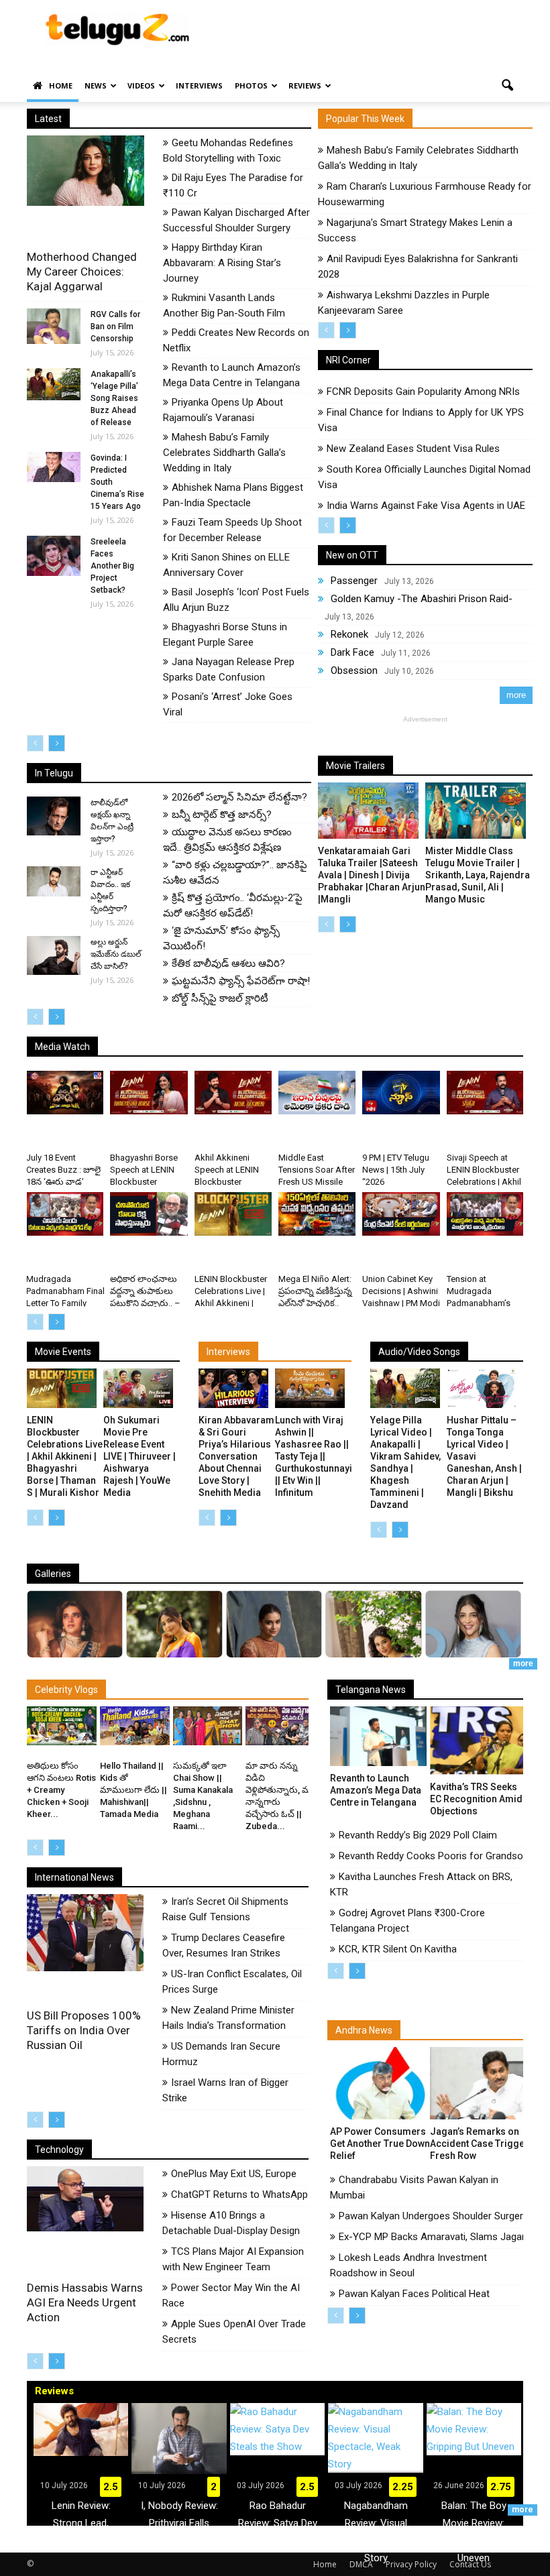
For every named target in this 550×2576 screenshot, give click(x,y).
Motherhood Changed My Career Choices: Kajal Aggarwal (82, 272)
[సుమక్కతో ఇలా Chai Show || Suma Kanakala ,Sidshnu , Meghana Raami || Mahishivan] (208, 1726)
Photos (251, 85)
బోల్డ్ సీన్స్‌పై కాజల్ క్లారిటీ (220, 998)
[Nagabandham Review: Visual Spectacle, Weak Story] (375, 2438)
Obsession (354, 670)
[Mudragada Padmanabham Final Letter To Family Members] (65, 1214)
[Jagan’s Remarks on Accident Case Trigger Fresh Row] (478, 2083)
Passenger (354, 581)
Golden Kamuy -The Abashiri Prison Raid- (422, 599)
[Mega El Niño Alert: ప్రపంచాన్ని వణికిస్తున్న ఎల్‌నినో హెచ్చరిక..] (317, 1214)
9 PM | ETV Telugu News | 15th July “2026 (396, 1170)
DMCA (361, 2564)
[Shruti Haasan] (473, 1650)
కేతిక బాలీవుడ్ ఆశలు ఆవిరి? (228, 963)
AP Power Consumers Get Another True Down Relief (380, 2144)
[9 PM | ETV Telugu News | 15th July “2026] (401, 1093)
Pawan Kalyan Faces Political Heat (414, 2294)
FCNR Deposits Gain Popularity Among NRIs (423, 392)
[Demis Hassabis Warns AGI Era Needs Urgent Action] (85, 2199)
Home (61, 85)
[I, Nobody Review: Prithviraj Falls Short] (179, 2439)
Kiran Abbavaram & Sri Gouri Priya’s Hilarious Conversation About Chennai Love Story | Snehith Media (236, 1456)
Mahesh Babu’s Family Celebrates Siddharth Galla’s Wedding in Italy (224, 453)
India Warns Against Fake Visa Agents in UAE (426, 506)
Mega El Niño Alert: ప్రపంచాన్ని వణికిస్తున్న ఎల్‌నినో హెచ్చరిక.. (315, 1291)
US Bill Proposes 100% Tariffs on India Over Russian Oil (84, 2030)
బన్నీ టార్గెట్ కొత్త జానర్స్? (222, 815)
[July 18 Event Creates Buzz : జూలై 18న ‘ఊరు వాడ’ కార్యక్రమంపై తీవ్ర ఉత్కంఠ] (65, 1093)
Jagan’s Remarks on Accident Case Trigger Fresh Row (479, 2144)
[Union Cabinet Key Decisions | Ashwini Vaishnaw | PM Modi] (401, 1214)
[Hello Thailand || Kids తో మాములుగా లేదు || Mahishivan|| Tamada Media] (135, 1726)
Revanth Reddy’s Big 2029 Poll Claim (418, 1835)
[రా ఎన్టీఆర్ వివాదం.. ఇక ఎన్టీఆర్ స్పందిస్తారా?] (54, 881)
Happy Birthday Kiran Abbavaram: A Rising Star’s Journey (222, 263)
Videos (141, 85)
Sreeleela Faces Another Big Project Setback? (112, 566)
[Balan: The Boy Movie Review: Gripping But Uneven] (474, 2429)
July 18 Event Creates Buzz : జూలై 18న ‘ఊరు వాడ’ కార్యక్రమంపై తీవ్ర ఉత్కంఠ (63, 1182)
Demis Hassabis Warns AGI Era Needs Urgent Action (85, 2302)
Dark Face (352, 652)
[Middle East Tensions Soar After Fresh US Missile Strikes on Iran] (317, 1093)
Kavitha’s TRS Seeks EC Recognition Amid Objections (476, 1799)
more (516, 695)
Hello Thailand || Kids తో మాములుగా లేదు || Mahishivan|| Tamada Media (133, 1790)
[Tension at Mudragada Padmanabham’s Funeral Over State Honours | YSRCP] (485, 1214)
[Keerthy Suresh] (274, 1651)
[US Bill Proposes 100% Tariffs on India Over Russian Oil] (85, 1933)
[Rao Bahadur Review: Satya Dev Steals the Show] (277, 2429)
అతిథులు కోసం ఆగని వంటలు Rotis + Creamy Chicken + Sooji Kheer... (61, 1790)
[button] (507, 86)
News (96, 85)
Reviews (305, 85)
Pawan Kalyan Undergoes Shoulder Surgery (433, 2216)
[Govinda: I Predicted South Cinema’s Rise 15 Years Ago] (54, 467)
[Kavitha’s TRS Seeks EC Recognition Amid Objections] (478, 1741)
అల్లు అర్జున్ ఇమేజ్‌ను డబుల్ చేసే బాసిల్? (116, 954)
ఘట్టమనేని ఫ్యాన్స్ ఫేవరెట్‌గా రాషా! (241, 981)
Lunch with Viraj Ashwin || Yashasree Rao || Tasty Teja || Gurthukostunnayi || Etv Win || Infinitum (314, 1456)
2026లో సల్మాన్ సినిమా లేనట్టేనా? (239, 797)
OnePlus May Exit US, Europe (234, 2174)
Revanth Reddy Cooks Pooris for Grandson (434, 1856)
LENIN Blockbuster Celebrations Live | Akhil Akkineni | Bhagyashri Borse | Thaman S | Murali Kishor (65, 1456)
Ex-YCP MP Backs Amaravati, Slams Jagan (433, 2237)
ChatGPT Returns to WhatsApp (239, 2194)
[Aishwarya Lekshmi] (174, 1654)
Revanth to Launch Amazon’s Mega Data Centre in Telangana (376, 1790)
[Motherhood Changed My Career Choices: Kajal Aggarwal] (86, 171)
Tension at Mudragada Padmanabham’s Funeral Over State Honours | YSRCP (482, 1303)
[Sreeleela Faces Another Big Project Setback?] (54, 556)
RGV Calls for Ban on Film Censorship (115, 327)
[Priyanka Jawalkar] (373, 1654)
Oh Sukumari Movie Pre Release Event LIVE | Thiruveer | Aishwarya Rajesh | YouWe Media (140, 1456)
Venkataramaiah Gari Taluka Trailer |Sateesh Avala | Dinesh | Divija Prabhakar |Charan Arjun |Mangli (372, 875)
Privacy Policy (411, 2564)
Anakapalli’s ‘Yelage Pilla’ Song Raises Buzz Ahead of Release (114, 398)
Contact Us (470, 2564)
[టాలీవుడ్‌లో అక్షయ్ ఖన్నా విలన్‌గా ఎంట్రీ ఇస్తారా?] (54, 816)
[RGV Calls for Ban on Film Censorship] (54, 326)
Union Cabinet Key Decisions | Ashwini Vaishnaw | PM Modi (401, 1291)
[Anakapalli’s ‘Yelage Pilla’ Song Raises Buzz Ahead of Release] (54, 384)
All (244, 752)
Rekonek (349, 634)
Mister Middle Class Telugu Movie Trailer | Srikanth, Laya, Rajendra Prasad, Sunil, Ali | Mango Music (478, 875)
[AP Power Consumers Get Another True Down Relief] (378, 2083)
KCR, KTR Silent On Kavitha (398, 1949)
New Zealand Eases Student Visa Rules (413, 449)
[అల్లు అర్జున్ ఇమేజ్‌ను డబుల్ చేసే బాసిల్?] (54, 955)
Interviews (199, 85)
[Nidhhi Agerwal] (75, 1650)
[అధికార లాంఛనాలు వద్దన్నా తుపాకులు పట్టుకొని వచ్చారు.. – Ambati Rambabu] (149, 1214)
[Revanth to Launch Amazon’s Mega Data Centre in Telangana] (378, 1736)
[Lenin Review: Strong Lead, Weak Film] (81, 2429)
